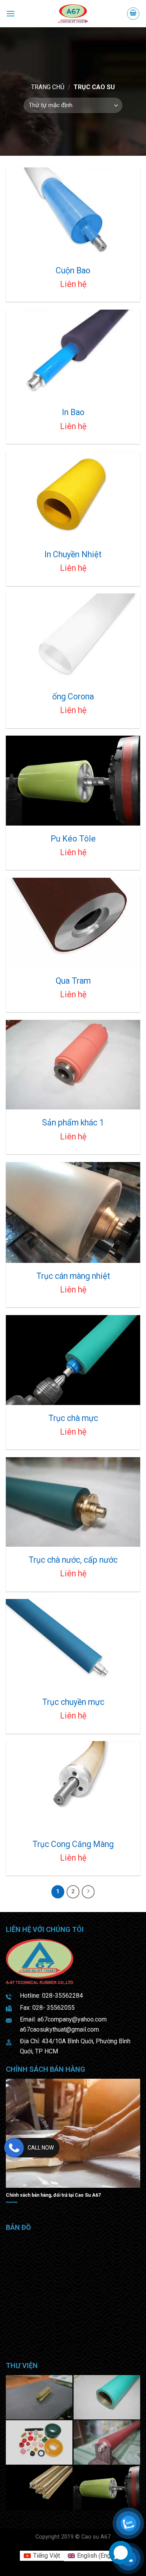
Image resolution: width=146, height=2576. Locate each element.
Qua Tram (73, 981)
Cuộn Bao (73, 270)
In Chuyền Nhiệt (73, 554)
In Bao (73, 412)
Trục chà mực (73, 1418)
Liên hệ (73, 284)
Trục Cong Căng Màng (73, 1844)
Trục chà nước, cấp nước (73, 1560)
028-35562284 (62, 1996)
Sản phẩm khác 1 (73, 1122)
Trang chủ (48, 87)
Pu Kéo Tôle (73, 839)
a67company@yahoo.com (72, 2019)
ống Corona (73, 696)
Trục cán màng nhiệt (73, 1276)
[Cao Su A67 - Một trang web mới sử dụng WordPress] (73, 14)
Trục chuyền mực (73, 1702)
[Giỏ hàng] (133, 14)
